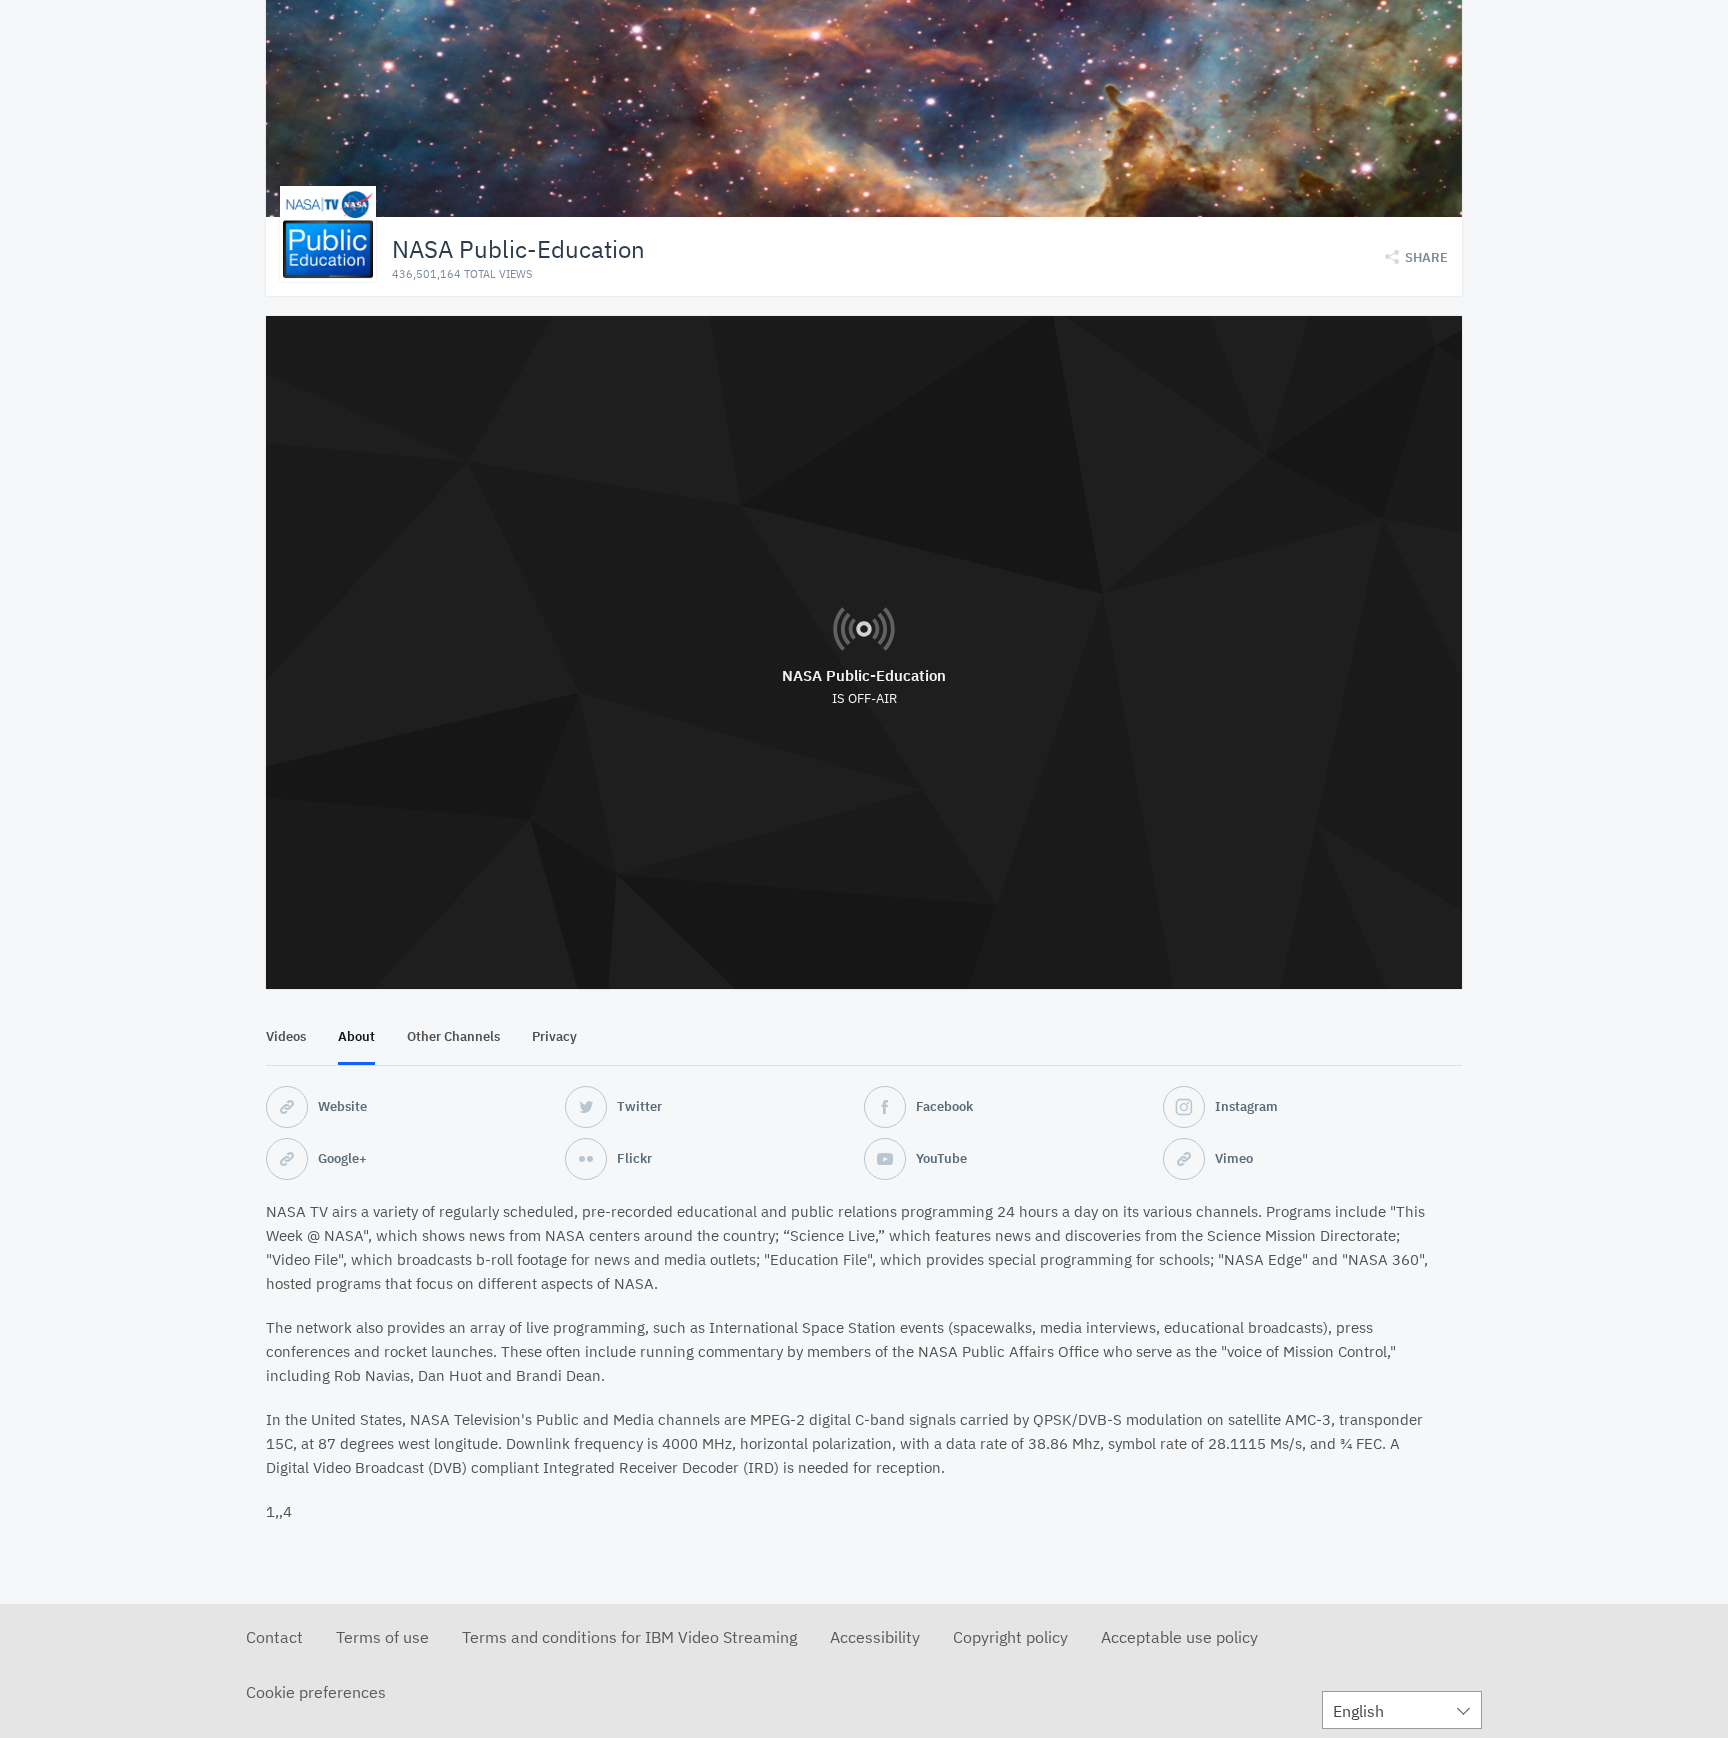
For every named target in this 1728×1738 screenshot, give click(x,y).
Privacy (554, 1036)
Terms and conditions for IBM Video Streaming (629, 1637)
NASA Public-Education (864, 675)
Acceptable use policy (1179, 1637)
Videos (286, 1036)
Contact (274, 1637)
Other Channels (453, 1036)
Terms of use (382, 1637)
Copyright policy (1010, 1637)
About (356, 1036)
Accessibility (875, 1637)
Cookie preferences (316, 1692)
